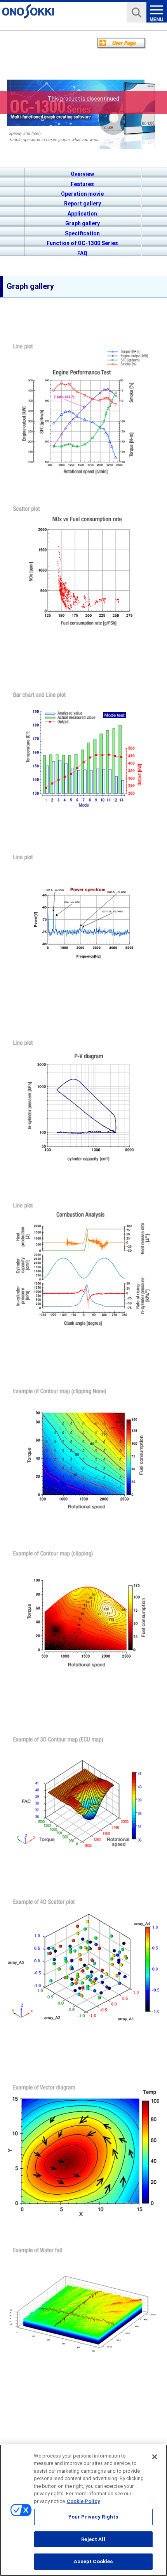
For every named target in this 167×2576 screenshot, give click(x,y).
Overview (82, 174)
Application (82, 214)
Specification (82, 233)
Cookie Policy (83, 2501)
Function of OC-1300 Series (82, 243)
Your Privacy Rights (93, 2517)
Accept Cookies (93, 2561)
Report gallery (83, 204)
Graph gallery (83, 223)
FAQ (82, 253)
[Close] (155, 2457)
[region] (83, 2510)
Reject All (93, 2539)
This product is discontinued (83, 99)
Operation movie (82, 194)
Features (82, 184)
